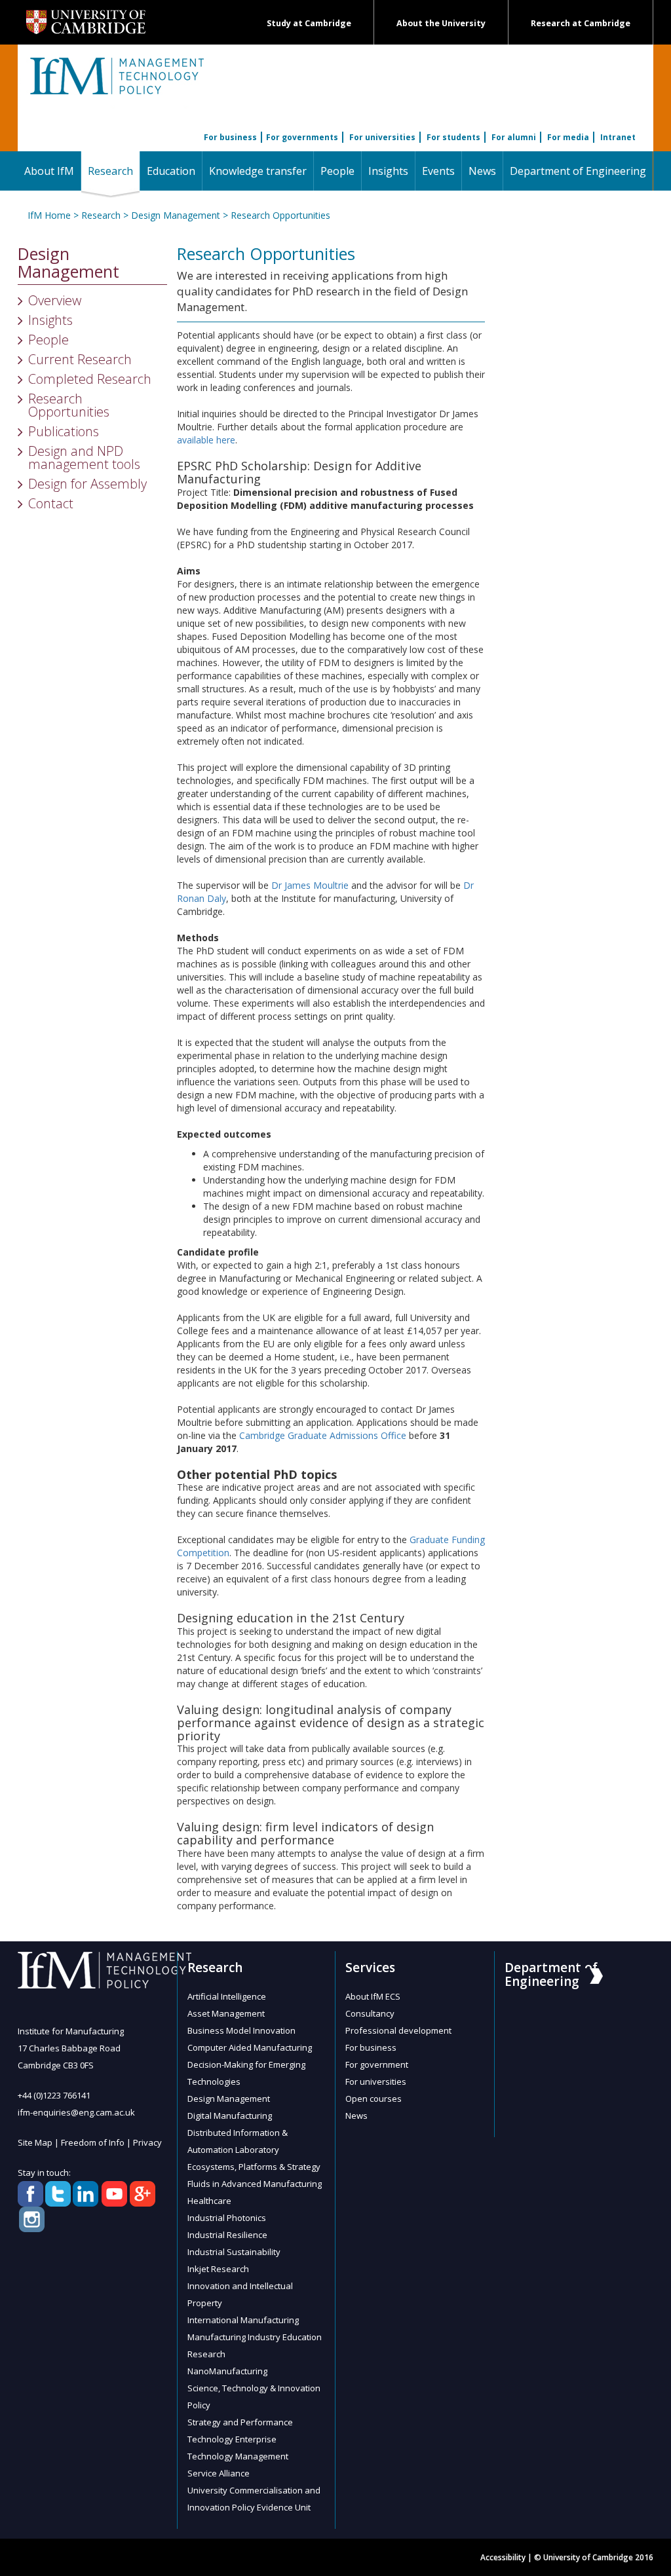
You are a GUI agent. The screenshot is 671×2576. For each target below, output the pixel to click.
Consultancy (370, 2013)
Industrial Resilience (227, 2235)
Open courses (374, 2099)
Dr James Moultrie (310, 885)
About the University (441, 23)
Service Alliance (219, 2473)
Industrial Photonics (227, 2218)
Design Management (176, 215)
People (337, 171)
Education (171, 171)
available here (206, 440)
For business (230, 137)
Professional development (398, 2030)
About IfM (49, 171)
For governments (302, 137)
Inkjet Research (218, 2269)
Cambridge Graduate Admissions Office (323, 1435)
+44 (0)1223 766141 (54, 2095)
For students (453, 137)
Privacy (147, 2142)
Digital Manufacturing (230, 2116)
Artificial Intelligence (227, 1996)
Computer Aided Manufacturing (250, 2047)
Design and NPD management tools (84, 457)
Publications (64, 431)
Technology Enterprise (232, 2439)
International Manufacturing (243, 2320)
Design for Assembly (87, 484)
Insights (388, 171)
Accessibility (503, 2557)
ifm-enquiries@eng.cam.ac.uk (76, 2112)
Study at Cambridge (309, 23)
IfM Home (49, 215)
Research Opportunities (280, 215)
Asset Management (226, 2013)
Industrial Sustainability (234, 2252)
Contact (51, 503)
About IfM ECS (373, 1996)
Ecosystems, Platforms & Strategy (254, 2167)
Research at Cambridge (581, 23)
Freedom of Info (93, 2142)
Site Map (35, 2142)
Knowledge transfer (258, 171)
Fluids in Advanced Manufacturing (255, 2184)
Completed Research (90, 379)
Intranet (618, 137)
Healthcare (209, 2201)
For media (568, 137)
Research (114, 171)
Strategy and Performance (240, 2422)
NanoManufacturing (227, 2371)
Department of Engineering (578, 171)
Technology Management (238, 2456)
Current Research (80, 359)
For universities (382, 137)
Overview (55, 300)
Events (438, 171)
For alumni (514, 137)
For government (377, 2064)
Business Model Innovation (241, 2030)
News (482, 171)
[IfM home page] (116, 83)
